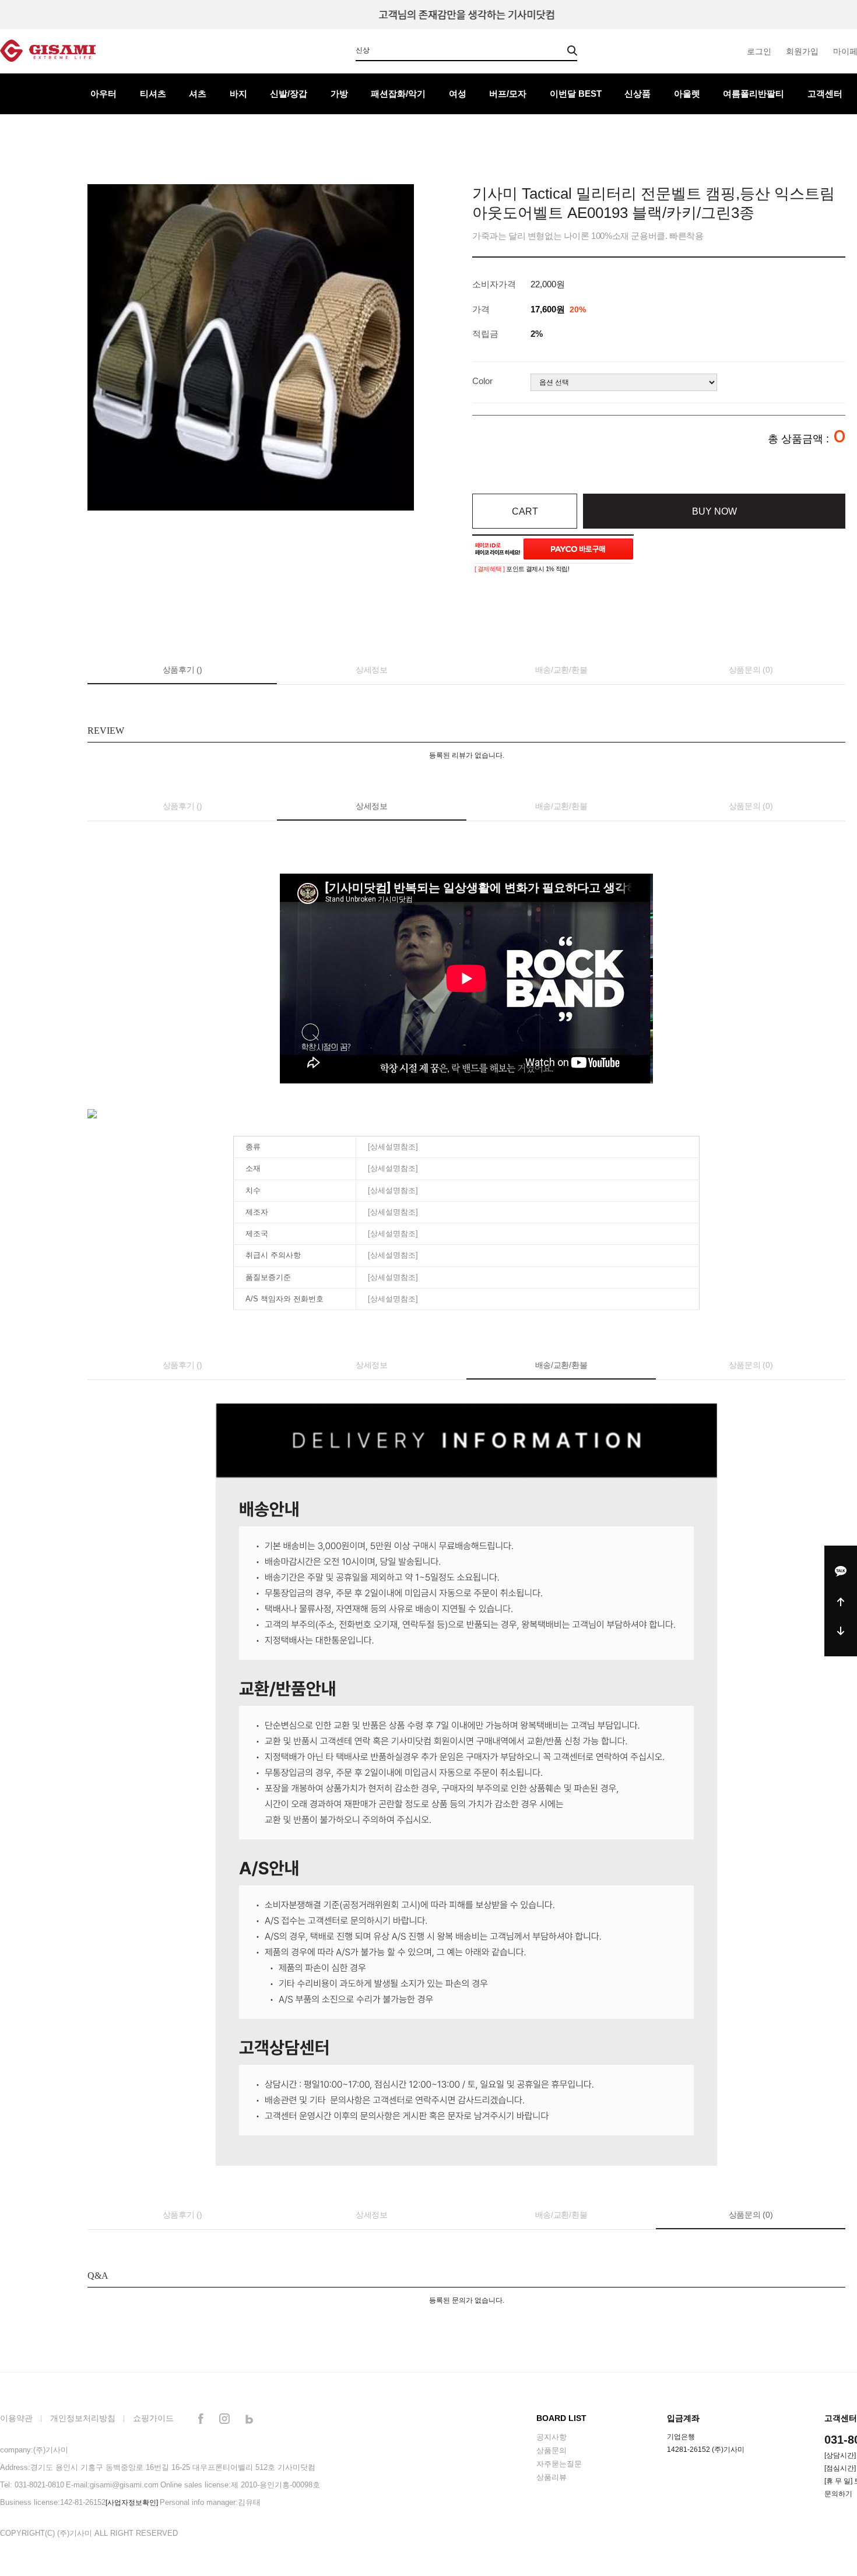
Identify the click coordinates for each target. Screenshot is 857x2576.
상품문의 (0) (751, 670)
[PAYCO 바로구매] (578, 549)
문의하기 (838, 2494)
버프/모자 (508, 94)
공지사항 (552, 2437)
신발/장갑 (289, 94)
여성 (458, 94)
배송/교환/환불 (561, 670)
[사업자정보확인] (132, 2503)
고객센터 (825, 94)
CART (525, 511)
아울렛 (687, 94)
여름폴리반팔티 (754, 94)
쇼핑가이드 (153, 2418)
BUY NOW (714, 511)
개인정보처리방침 (83, 2418)
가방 (339, 94)
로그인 (759, 51)
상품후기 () (182, 670)
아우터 (103, 94)
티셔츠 (153, 94)
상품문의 (552, 2450)
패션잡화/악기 (398, 94)
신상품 (638, 94)
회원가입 (802, 51)
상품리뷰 (552, 2477)
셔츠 (198, 94)
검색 (572, 51)
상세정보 (372, 670)
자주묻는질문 (559, 2464)
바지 (238, 94)
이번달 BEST (576, 94)
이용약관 (16, 2418)
